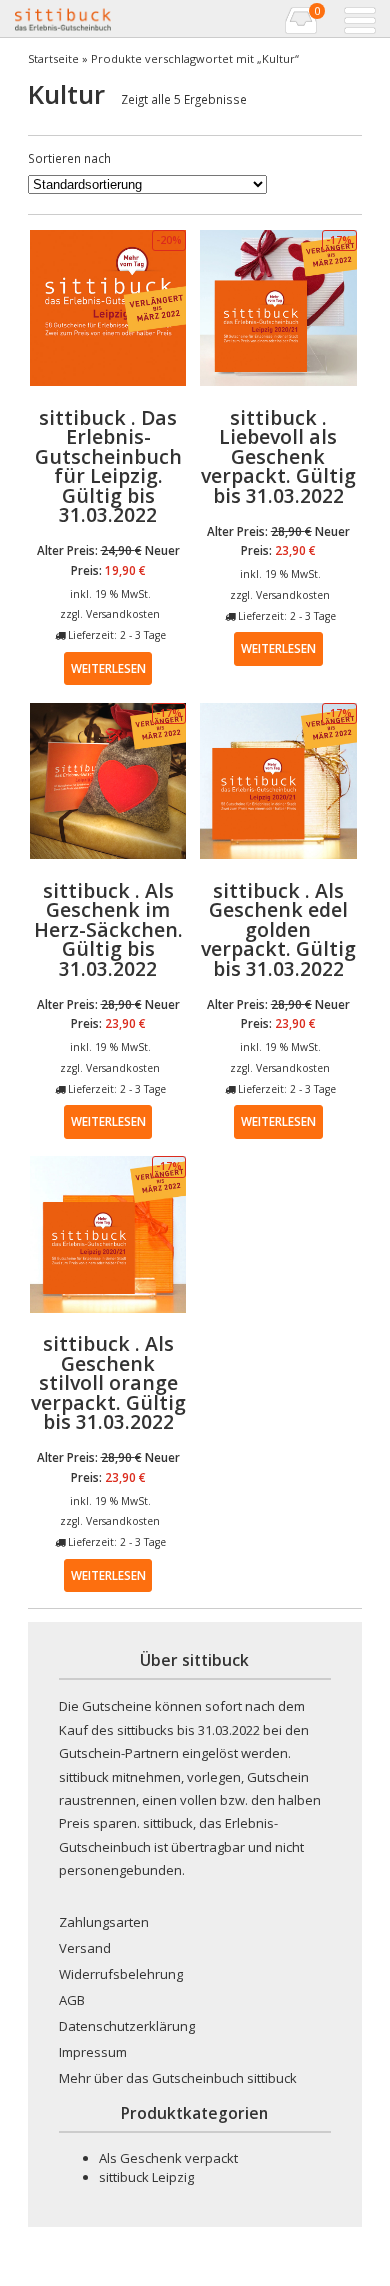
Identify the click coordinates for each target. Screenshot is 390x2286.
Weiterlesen (108, 668)
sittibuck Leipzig (146, 2177)
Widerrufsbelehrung (121, 1974)
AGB (72, 2000)
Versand (85, 1948)
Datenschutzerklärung (127, 2026)
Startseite (53, 58)
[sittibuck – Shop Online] (103, 19)
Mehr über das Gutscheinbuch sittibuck (178, 2078)
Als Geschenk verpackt (168, 2158)
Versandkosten (123, 614)
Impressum (93, 2052)
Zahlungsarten (104, 1922)
